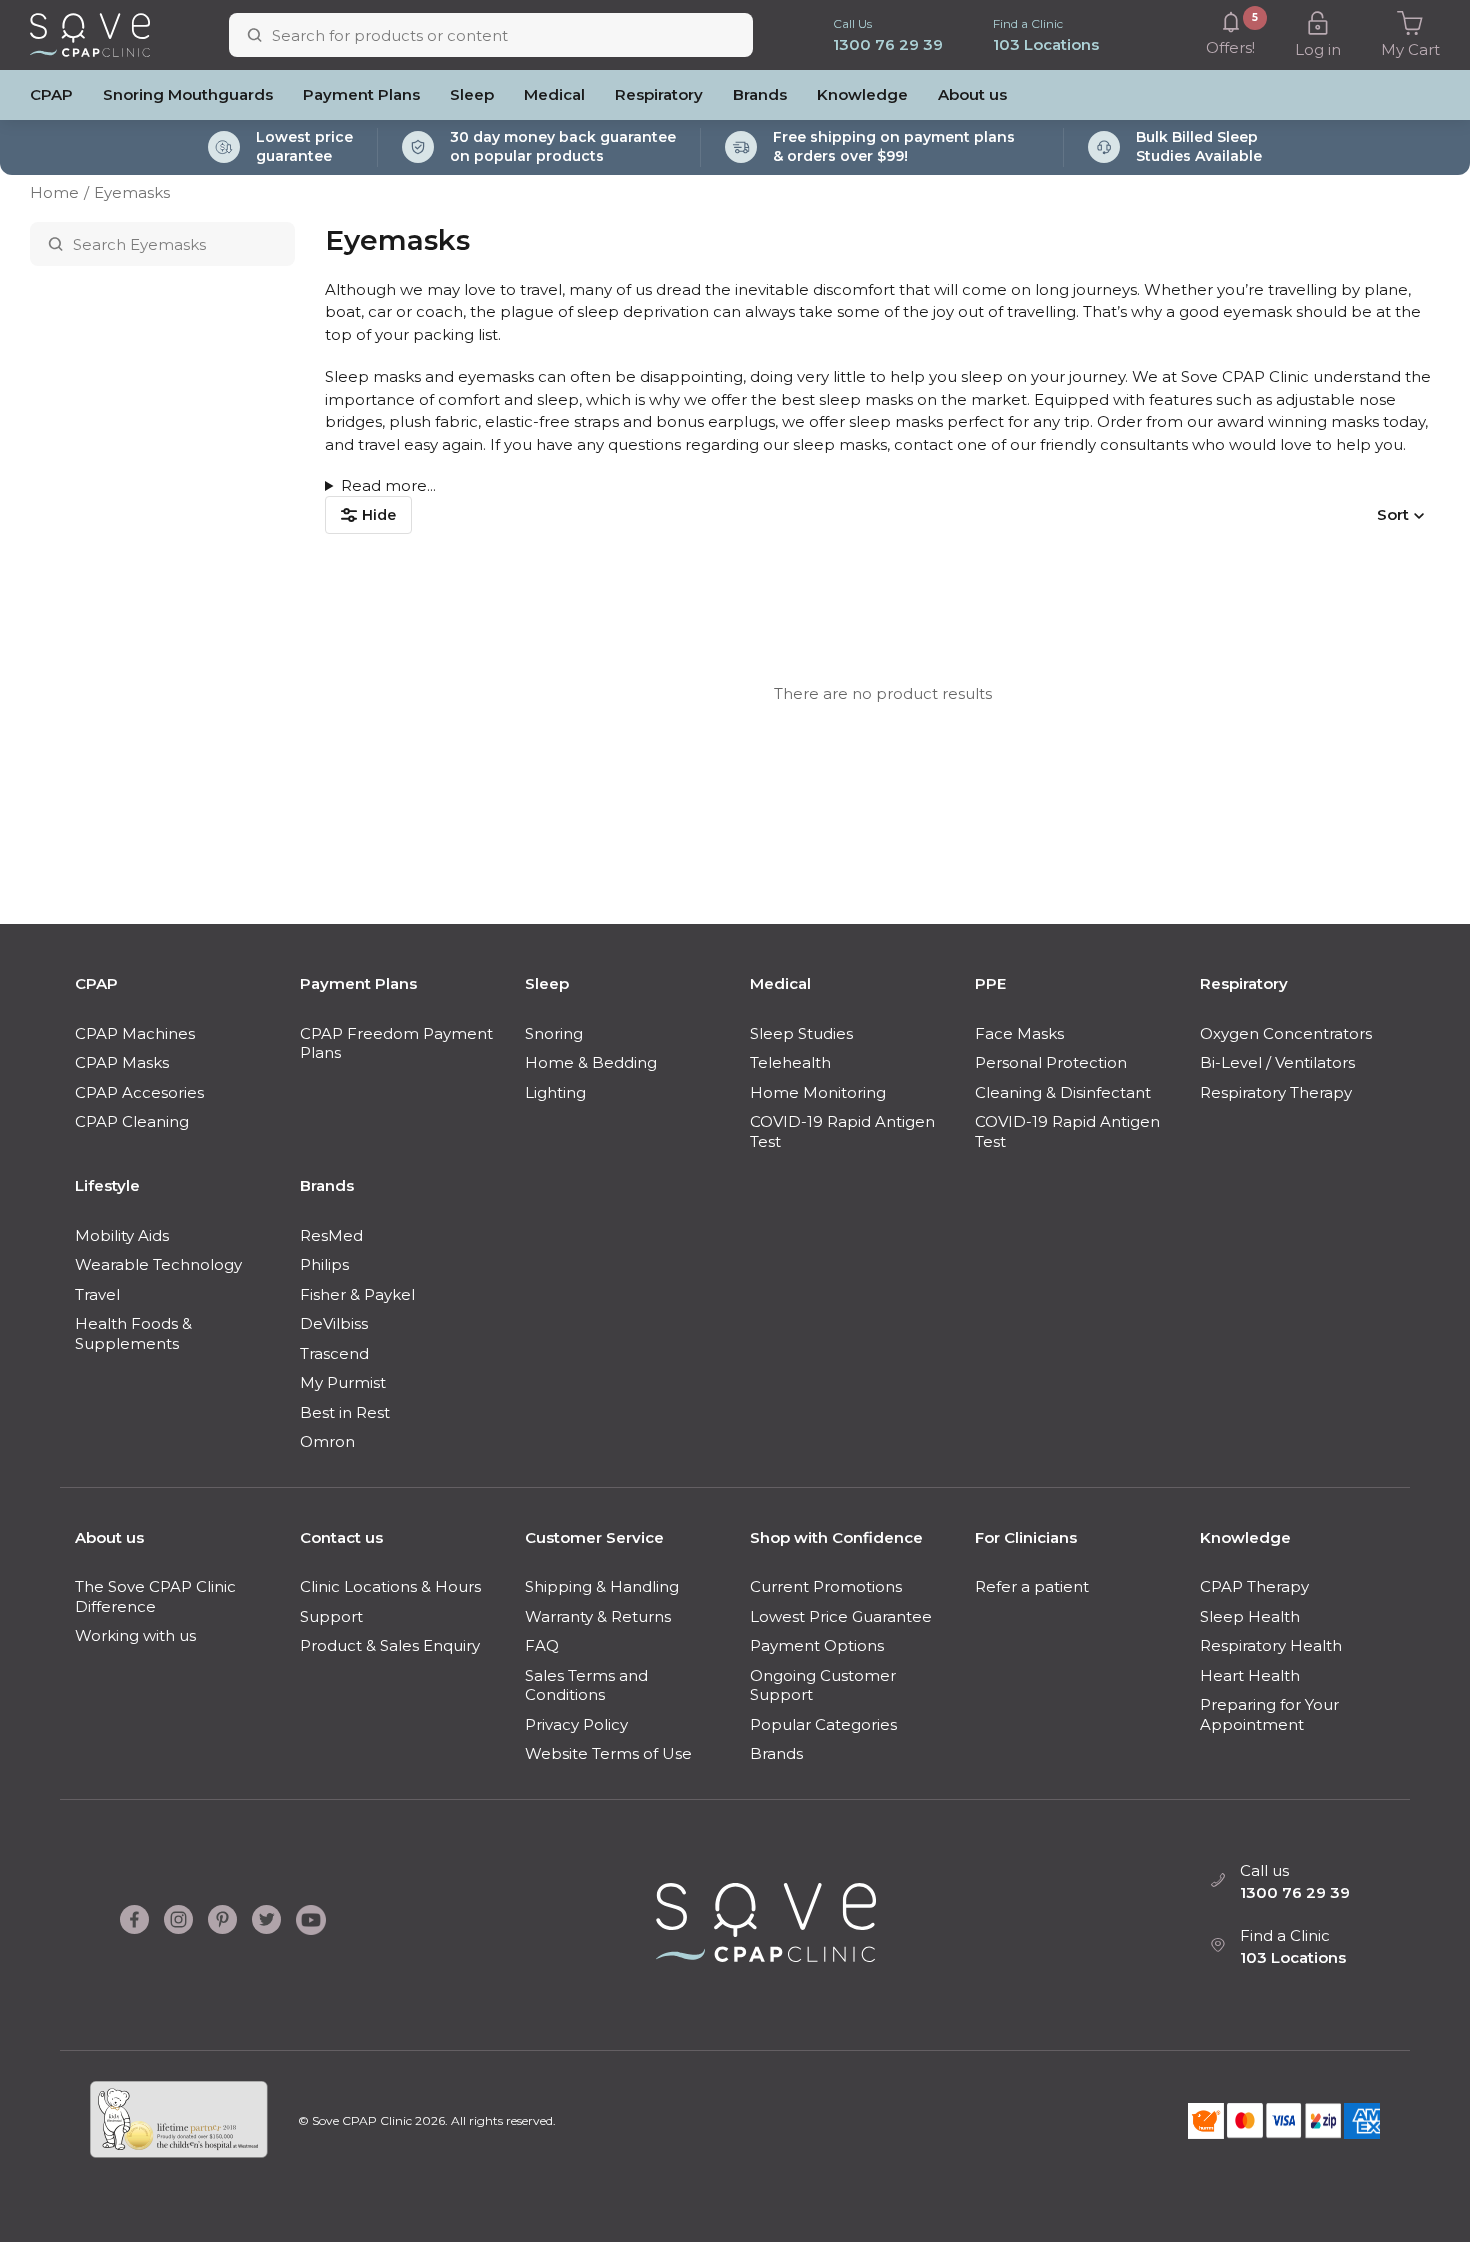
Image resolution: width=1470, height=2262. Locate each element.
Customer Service (594, 1537)
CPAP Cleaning (132, 1121)
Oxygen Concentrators (1286, 1033)
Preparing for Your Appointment (1269, 1714)
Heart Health (1250, 1675)
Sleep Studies (801, 1033)
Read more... (388, 485)
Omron (327, 1441)
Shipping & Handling (602, 1586)
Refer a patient (1032, 1586)
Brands (760, 94)
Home (54, 192)
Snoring (554, 1033)
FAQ (542, 1645)
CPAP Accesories (139, 1092)
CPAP (51, 94)
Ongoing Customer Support (823, 1685)
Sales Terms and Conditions (586, 1685)
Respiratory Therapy (1276, 1092)
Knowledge (862, 94)
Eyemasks (132, 192)
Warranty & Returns (598, 1616)
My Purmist (343, 1382)
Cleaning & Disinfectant (1063, 1092)
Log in (1318, 49)
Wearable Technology (158, 1264)
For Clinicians (1026, 1537)
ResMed (331, 1235)
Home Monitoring (818, 1092)
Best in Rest (345, 1412)
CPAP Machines (135, 1033)
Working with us (135, 1635)
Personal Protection (1051, 1062)
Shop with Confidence (836, 1537)
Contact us (341, 1537)
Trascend (334, 1353)
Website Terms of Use (608, 1753)
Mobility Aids (122, 1235)
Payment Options (817, 1645)
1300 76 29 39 (888, 44)
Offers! (1230, 34)
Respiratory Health (1271, 1645)
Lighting (555, 1092)
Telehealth (790, 1062)
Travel (97, 1294)
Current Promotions (826, 1586)
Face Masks (1019, 1033)
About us (972, 94)
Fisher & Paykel (357, 1294)
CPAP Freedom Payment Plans (396, 1043)
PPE (990, 983)
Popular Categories (823, 1724)
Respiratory (659, 94)
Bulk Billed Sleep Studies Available (1199, 147)
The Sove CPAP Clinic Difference (155, 1596)
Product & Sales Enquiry (390, 1645)
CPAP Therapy (1254, 1586)
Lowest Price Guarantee (841, 1616)
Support (331, 1616)
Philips (324, 1264)
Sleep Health (1250, 1616)
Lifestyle (107, 1185)
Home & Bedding (591, 1062)
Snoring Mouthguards (188, 94)
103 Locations (1046, 44)
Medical (554, 94)
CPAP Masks (122, 1062)
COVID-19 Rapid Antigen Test (842, 1131)
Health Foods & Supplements (133, 1333)
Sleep (472, 94)
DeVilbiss (334, 1323)
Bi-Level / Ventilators (1277, 1062)
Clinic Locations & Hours (390, 1586)
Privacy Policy (576, 1724)
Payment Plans (361, 94)
